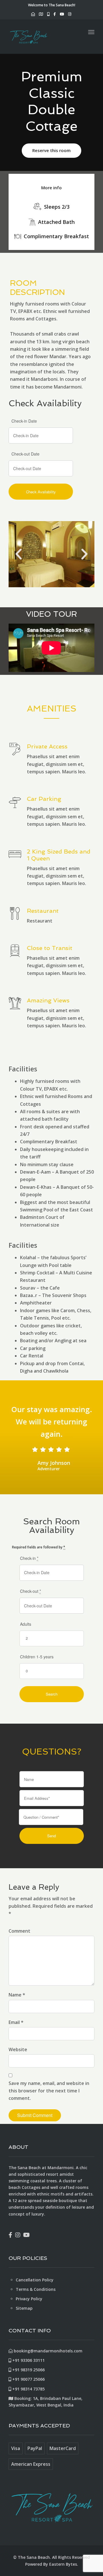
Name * (17, 1995)
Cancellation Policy (35, 2280)
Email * (16, 2022)
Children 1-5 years (37, 1657)
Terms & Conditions (36, 2289)
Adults (26, 1624)
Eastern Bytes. (64, 2564)
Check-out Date (25, 454)
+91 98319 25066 (28, 2370)
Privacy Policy (29, 2299)
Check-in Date (24, 421)
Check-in (29, 1558)
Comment (19, 1931)
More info (51, 188)
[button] (19, 554)
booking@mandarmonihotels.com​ (47, 2351)
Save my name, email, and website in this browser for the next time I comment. (49, 2091)
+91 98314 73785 (28, 2389)
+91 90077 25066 (28, 2379)
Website (18, 2049)
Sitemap (24, 2308)
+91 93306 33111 (28, 2360)
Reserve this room (51, 150)
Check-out (30, 1591)
